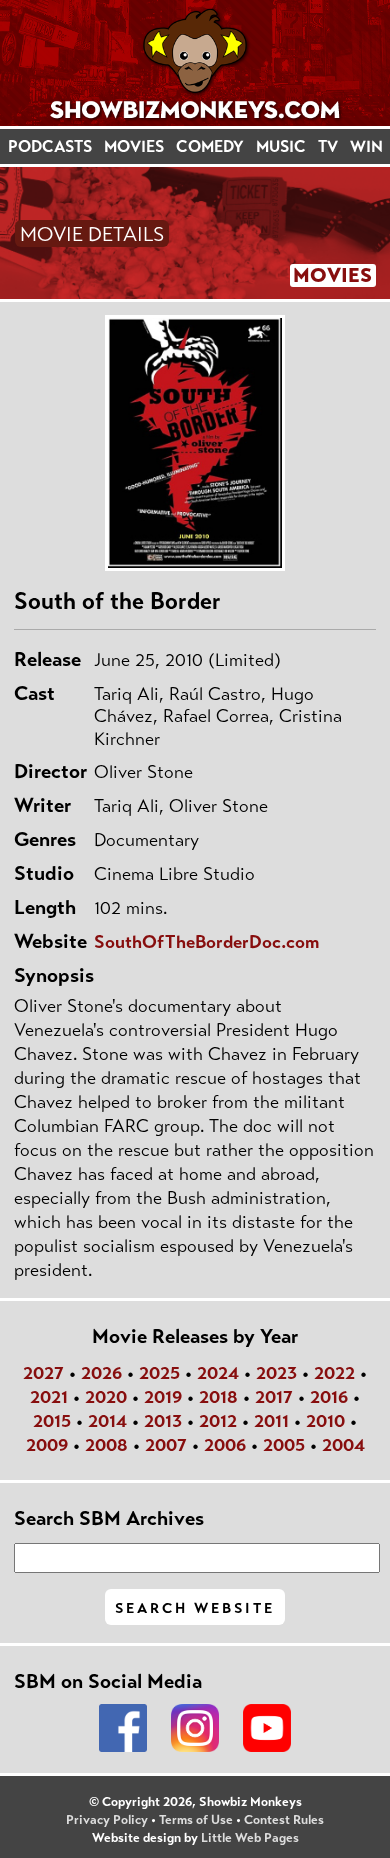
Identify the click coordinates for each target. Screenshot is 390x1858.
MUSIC (281, 146)
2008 (106, 1445)
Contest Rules (284, 1820)
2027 (43, 1373)
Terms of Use (196, 1820)
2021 (49, 1397)
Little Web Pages (250, 1838)
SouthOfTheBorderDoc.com (206, 942)
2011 (271, 1421)
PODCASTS (50, 146)
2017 (274, 1397)
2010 (325, 1421)
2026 (101, 1373)
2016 (329, 1397)
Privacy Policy (107, 1820)
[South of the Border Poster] (195, 443)
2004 (343, 1445)
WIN (366, 146)
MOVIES (134, 146)
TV (328, 146)
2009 (47, 1445)
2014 (107, 1421)
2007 (166, 1445)
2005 (284, 1445)
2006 (225, 1445)
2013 (163, 1421)
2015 (52, 1421)
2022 (334, 1373)
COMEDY (210, 146)
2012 (218, 1421)
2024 (218, 1373)
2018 (218, 1397)
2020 (106, 1397)
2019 (163, 1397)
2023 (276, 1373)
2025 (159, 1373)
